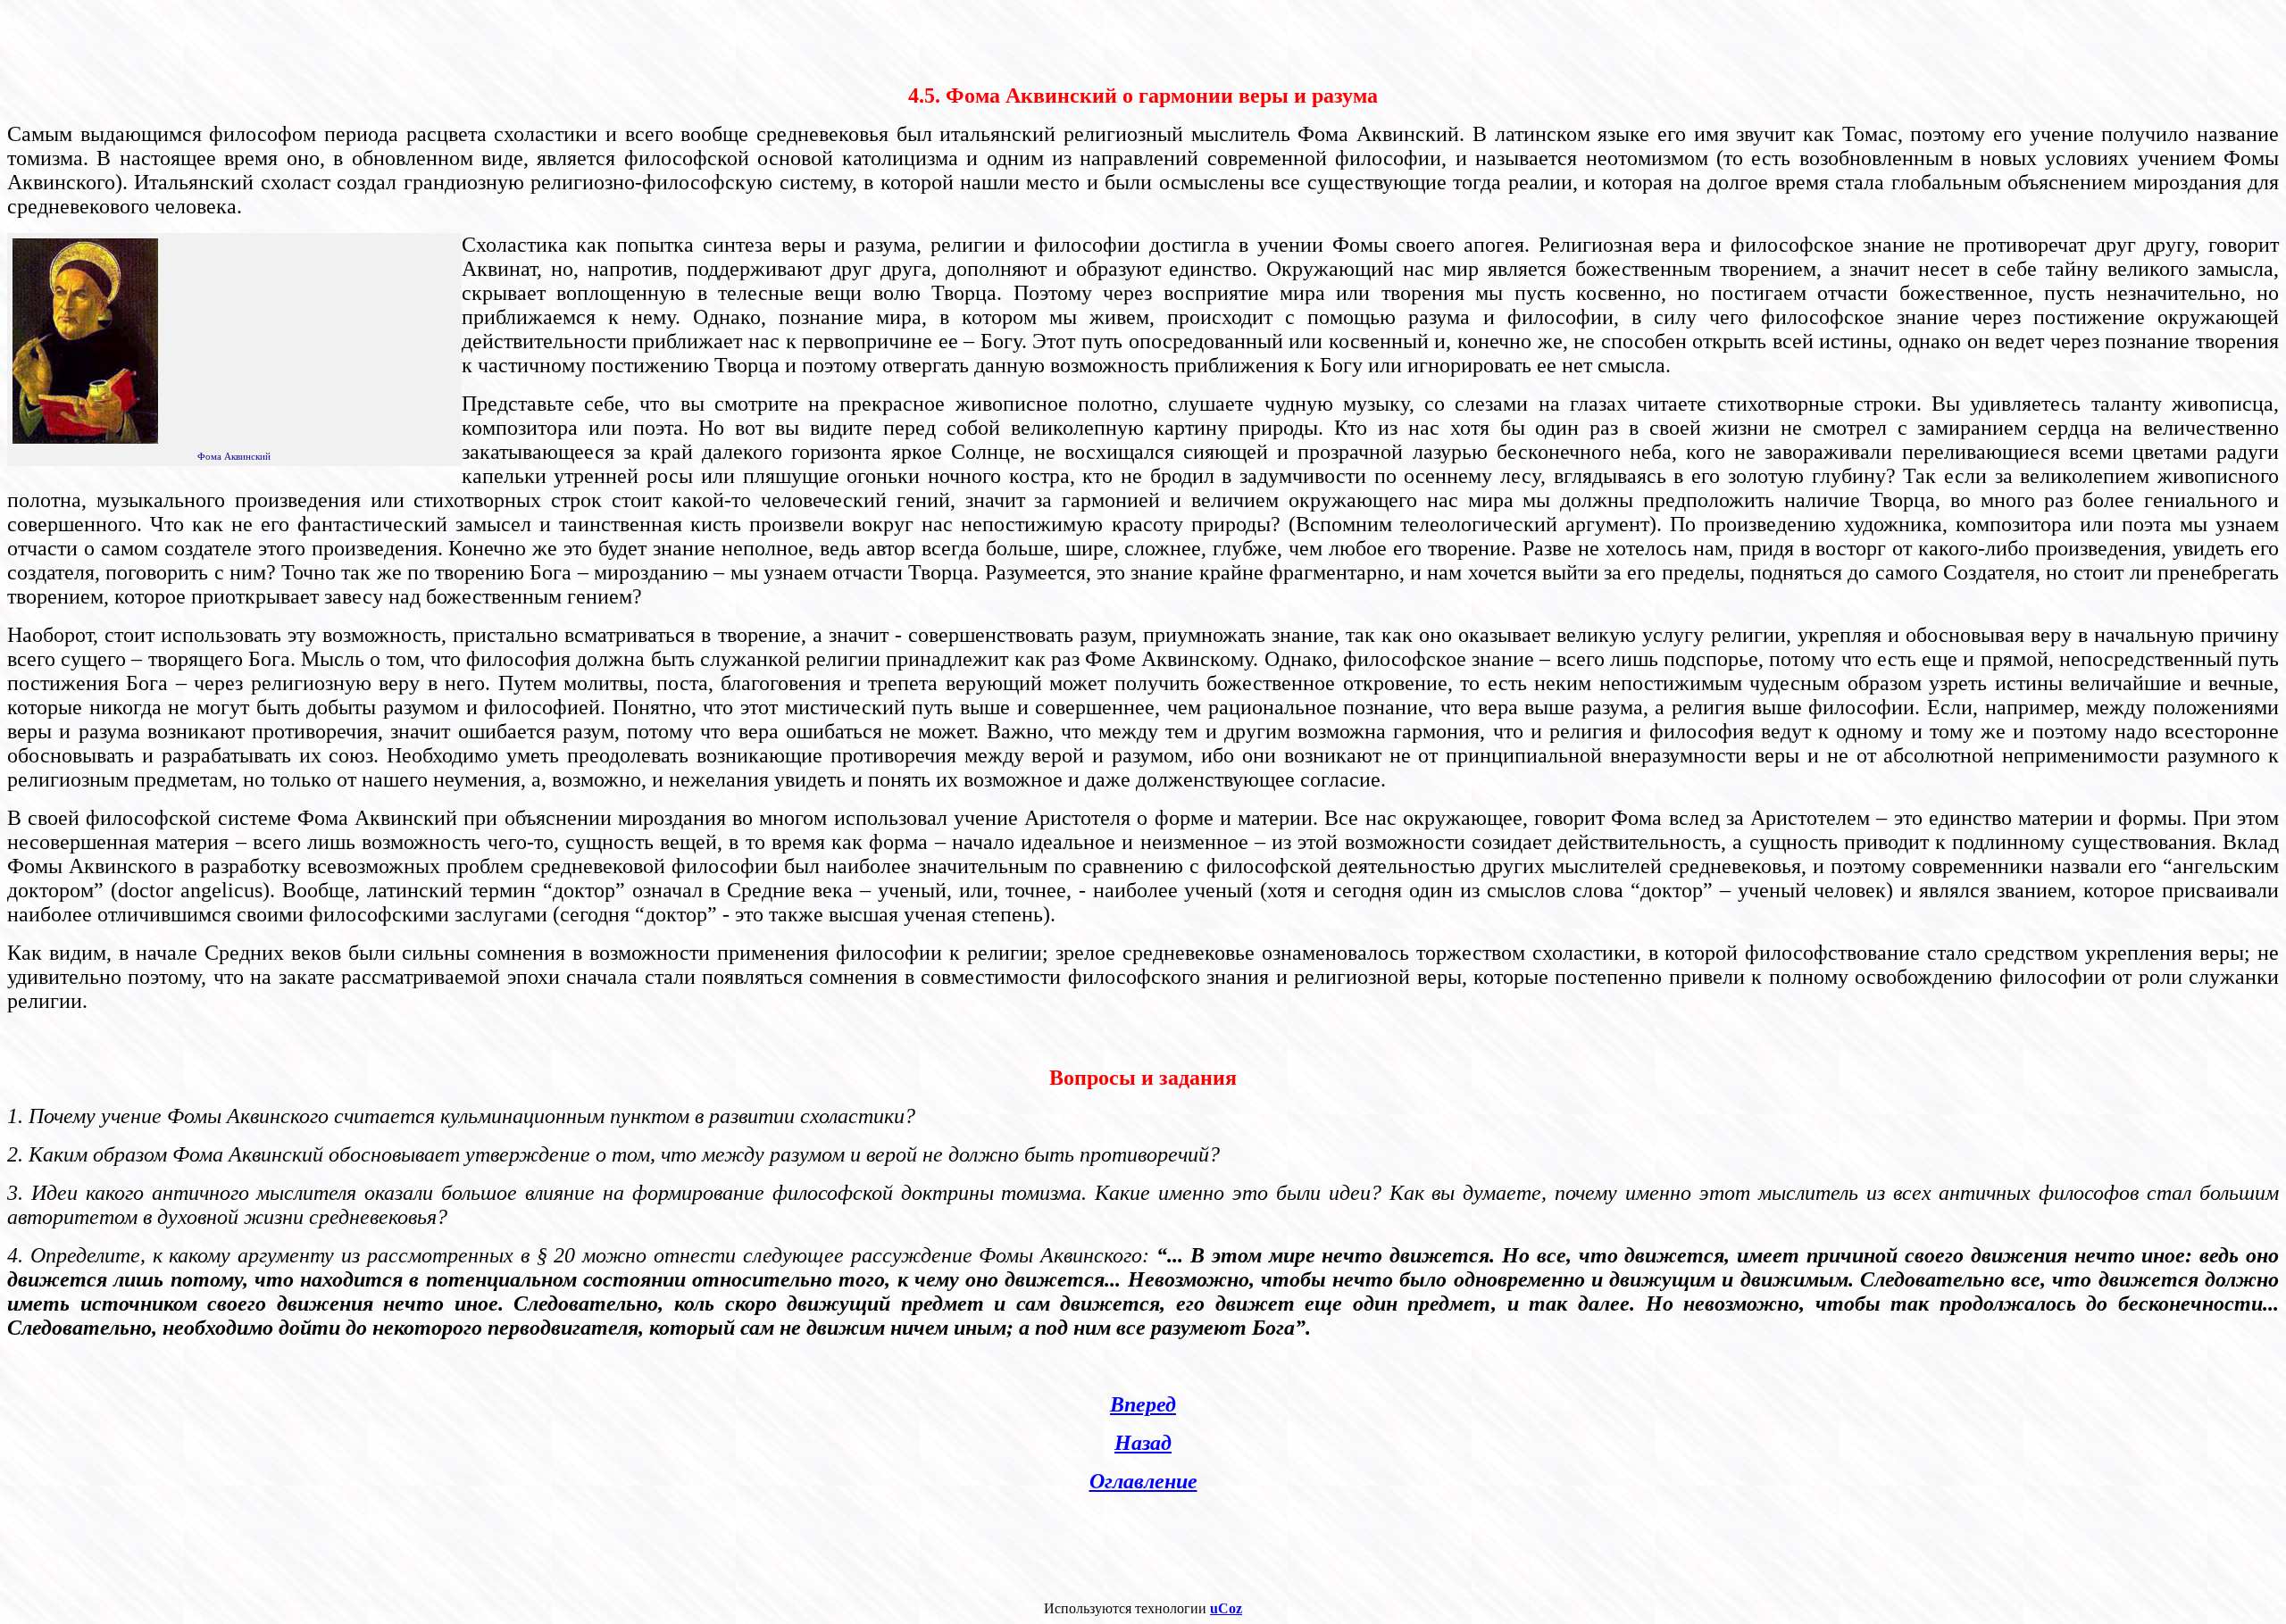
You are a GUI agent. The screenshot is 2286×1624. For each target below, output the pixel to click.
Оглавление (1143, 1481)
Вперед (1143, 1404)
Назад (1143, 1443)
